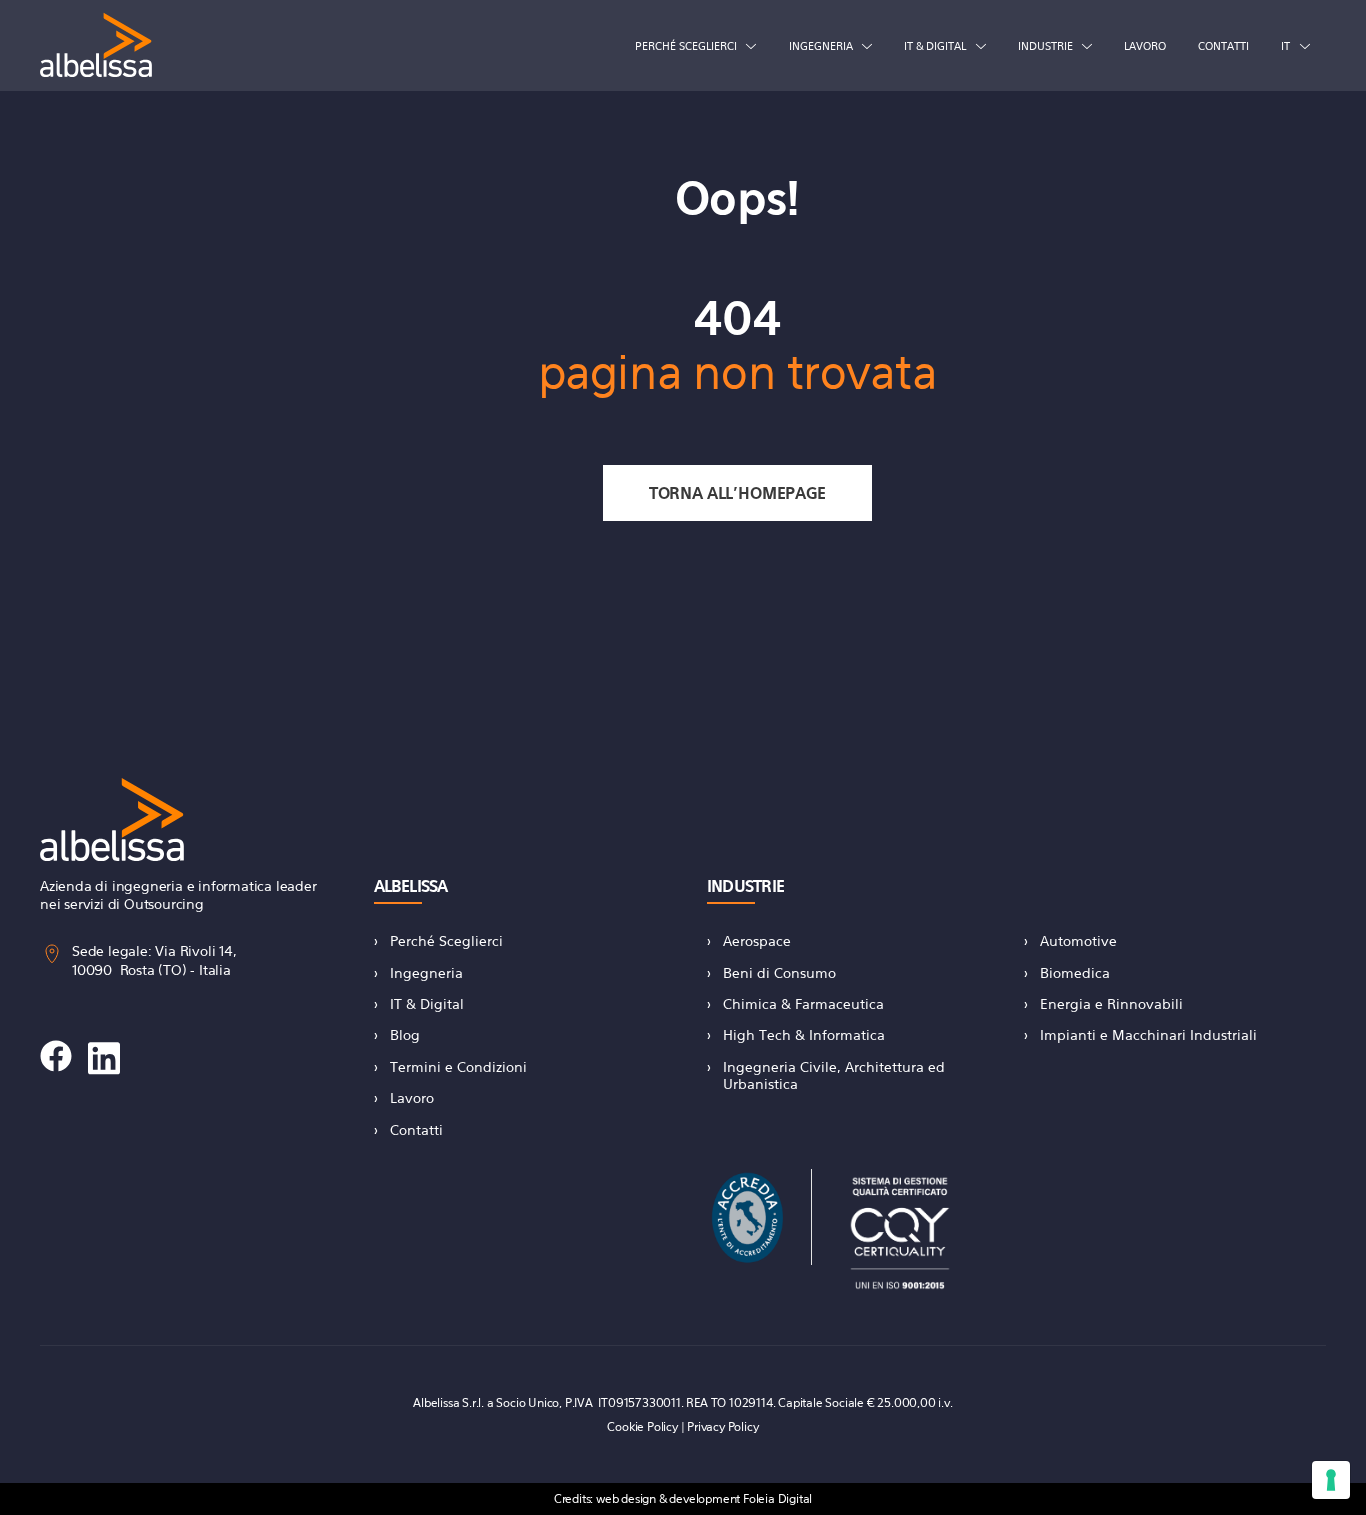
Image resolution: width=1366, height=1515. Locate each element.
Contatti (1223, 46)
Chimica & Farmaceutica (803, 1003)
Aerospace (757, 940)
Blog (405, 1034)
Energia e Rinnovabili (1111, 1003)
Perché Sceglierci (446, 940)
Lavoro (1145, 46)
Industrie (1045, 46)
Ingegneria (821, 46)
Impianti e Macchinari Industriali (1148, 1034)
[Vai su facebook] (56, 1058)
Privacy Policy (722, 1426)
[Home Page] (96, 45)
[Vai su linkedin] (104, 1058)
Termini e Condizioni (458, 1066)
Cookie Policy (642, 1426)
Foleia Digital (777, 1498)
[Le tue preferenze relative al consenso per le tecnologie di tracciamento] (1331, 1480)
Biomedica (1075, 972)
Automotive (1078, 940)
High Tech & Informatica (804, 1034)
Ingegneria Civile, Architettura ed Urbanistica (834, 1075)
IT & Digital (935, 46)
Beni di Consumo (779, 972)
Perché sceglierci (686, 46)
